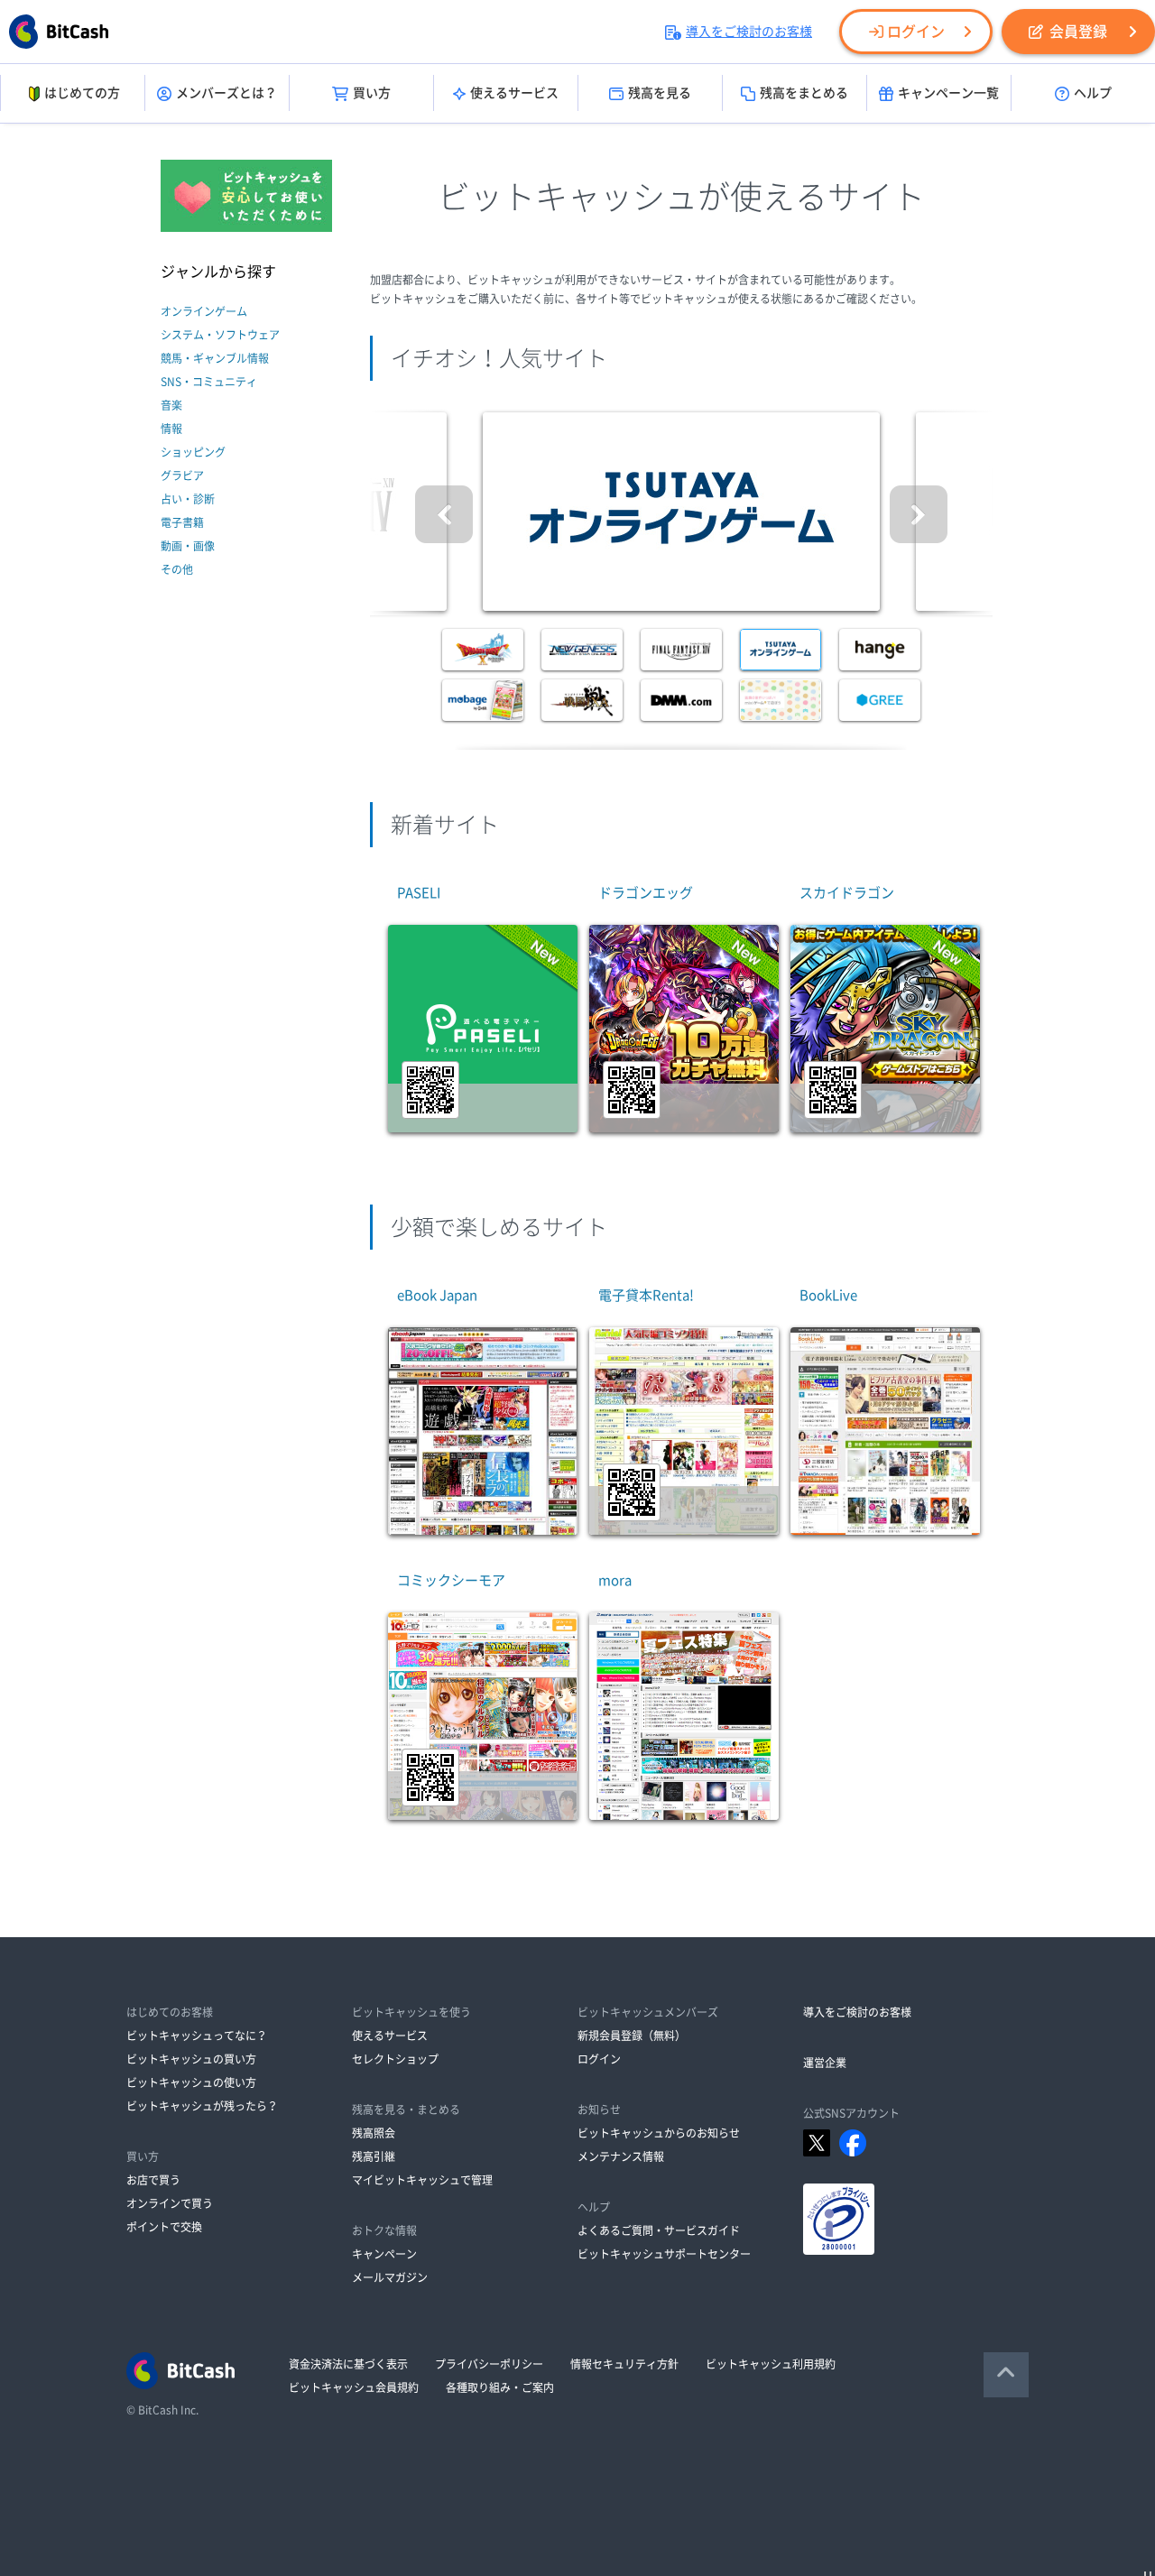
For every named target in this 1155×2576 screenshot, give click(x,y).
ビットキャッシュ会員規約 (354, 2387)
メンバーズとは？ (226, 93)
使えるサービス (514, 93)
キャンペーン (384, 2254)
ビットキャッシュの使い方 (191, 2082)
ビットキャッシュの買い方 (191, 2059)
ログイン (916, 32)
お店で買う (153, 2180)
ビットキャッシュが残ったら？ (202, 2106)
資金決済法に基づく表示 (348, 2364)
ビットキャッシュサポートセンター (664, 2254)
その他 (177, 569)
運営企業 (825, 2063)
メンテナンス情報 (621, 2156)
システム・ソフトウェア (220, 335)
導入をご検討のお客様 (749, 32)
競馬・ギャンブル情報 (215, 358)
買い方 (372, 93)
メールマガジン (390, 2277)
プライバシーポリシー (489, 2364)
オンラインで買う (170, 2203)
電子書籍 (182, 522)
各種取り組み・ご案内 (500, 2387)
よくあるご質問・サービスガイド (659, 2230)
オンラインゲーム (204, 311)
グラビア (182, 475)
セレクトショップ (395, 2059)
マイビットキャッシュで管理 (422, 2180)
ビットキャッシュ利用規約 (771, 2364)
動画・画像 (188, 546)
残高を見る (660, 93)
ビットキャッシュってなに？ (197, 2036)
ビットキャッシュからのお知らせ (659, 2133)
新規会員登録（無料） (632, 2036)
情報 (171, 429)
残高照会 (374, 2133)
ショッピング (193, 452)
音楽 (171, 405)
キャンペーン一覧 (948, 93)
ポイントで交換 (164, 2227)
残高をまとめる (804, 93)
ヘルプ (1093, 93)
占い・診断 (188, 499)
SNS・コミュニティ (209, 382)
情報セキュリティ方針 (624, 2364)
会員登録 (1078, 32)
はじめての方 (82, 93)
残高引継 (374, 2156)
